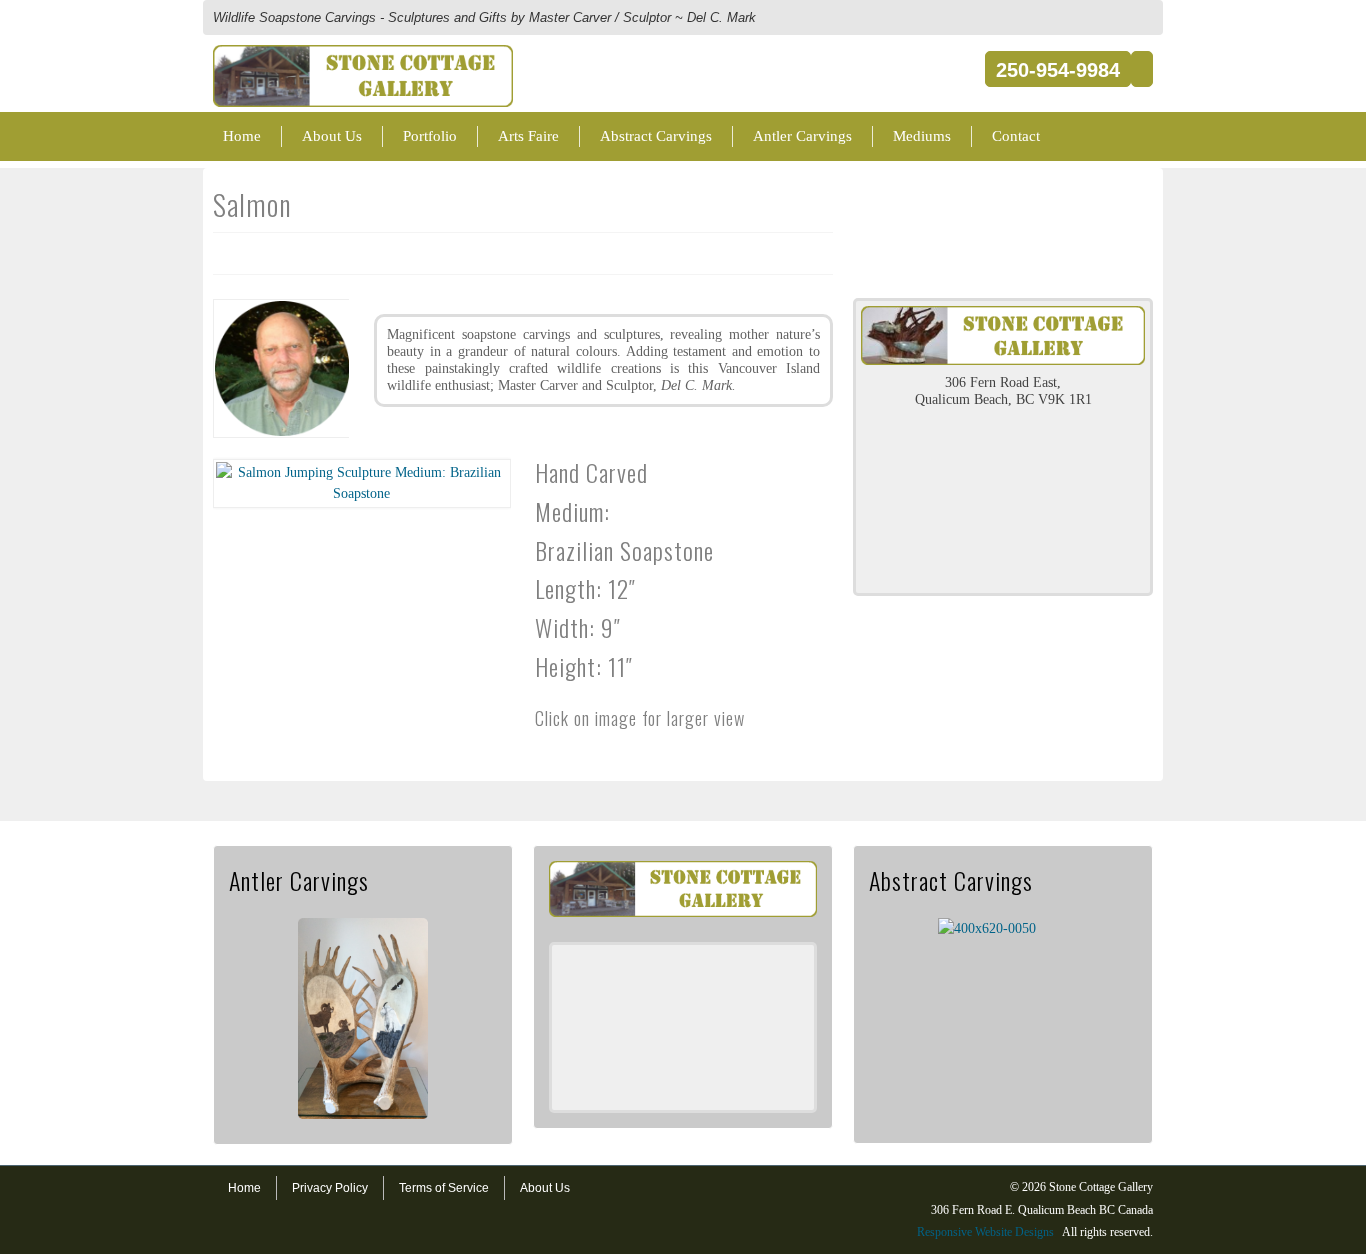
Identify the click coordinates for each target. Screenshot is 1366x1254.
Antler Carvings (802, 136)
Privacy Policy (330, 1188)
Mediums (922, 136)
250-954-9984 (1058, 70)
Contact (1016, 136)
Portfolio (430, 136)
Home (242, 136)
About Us (332, 136)
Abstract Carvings (656, 136)
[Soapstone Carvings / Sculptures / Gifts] (363, 55)
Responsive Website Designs (985, 1232)
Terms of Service (444, 1188)
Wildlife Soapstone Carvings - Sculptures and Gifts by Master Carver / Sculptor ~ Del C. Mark (484, 17)
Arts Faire (528, 136)
